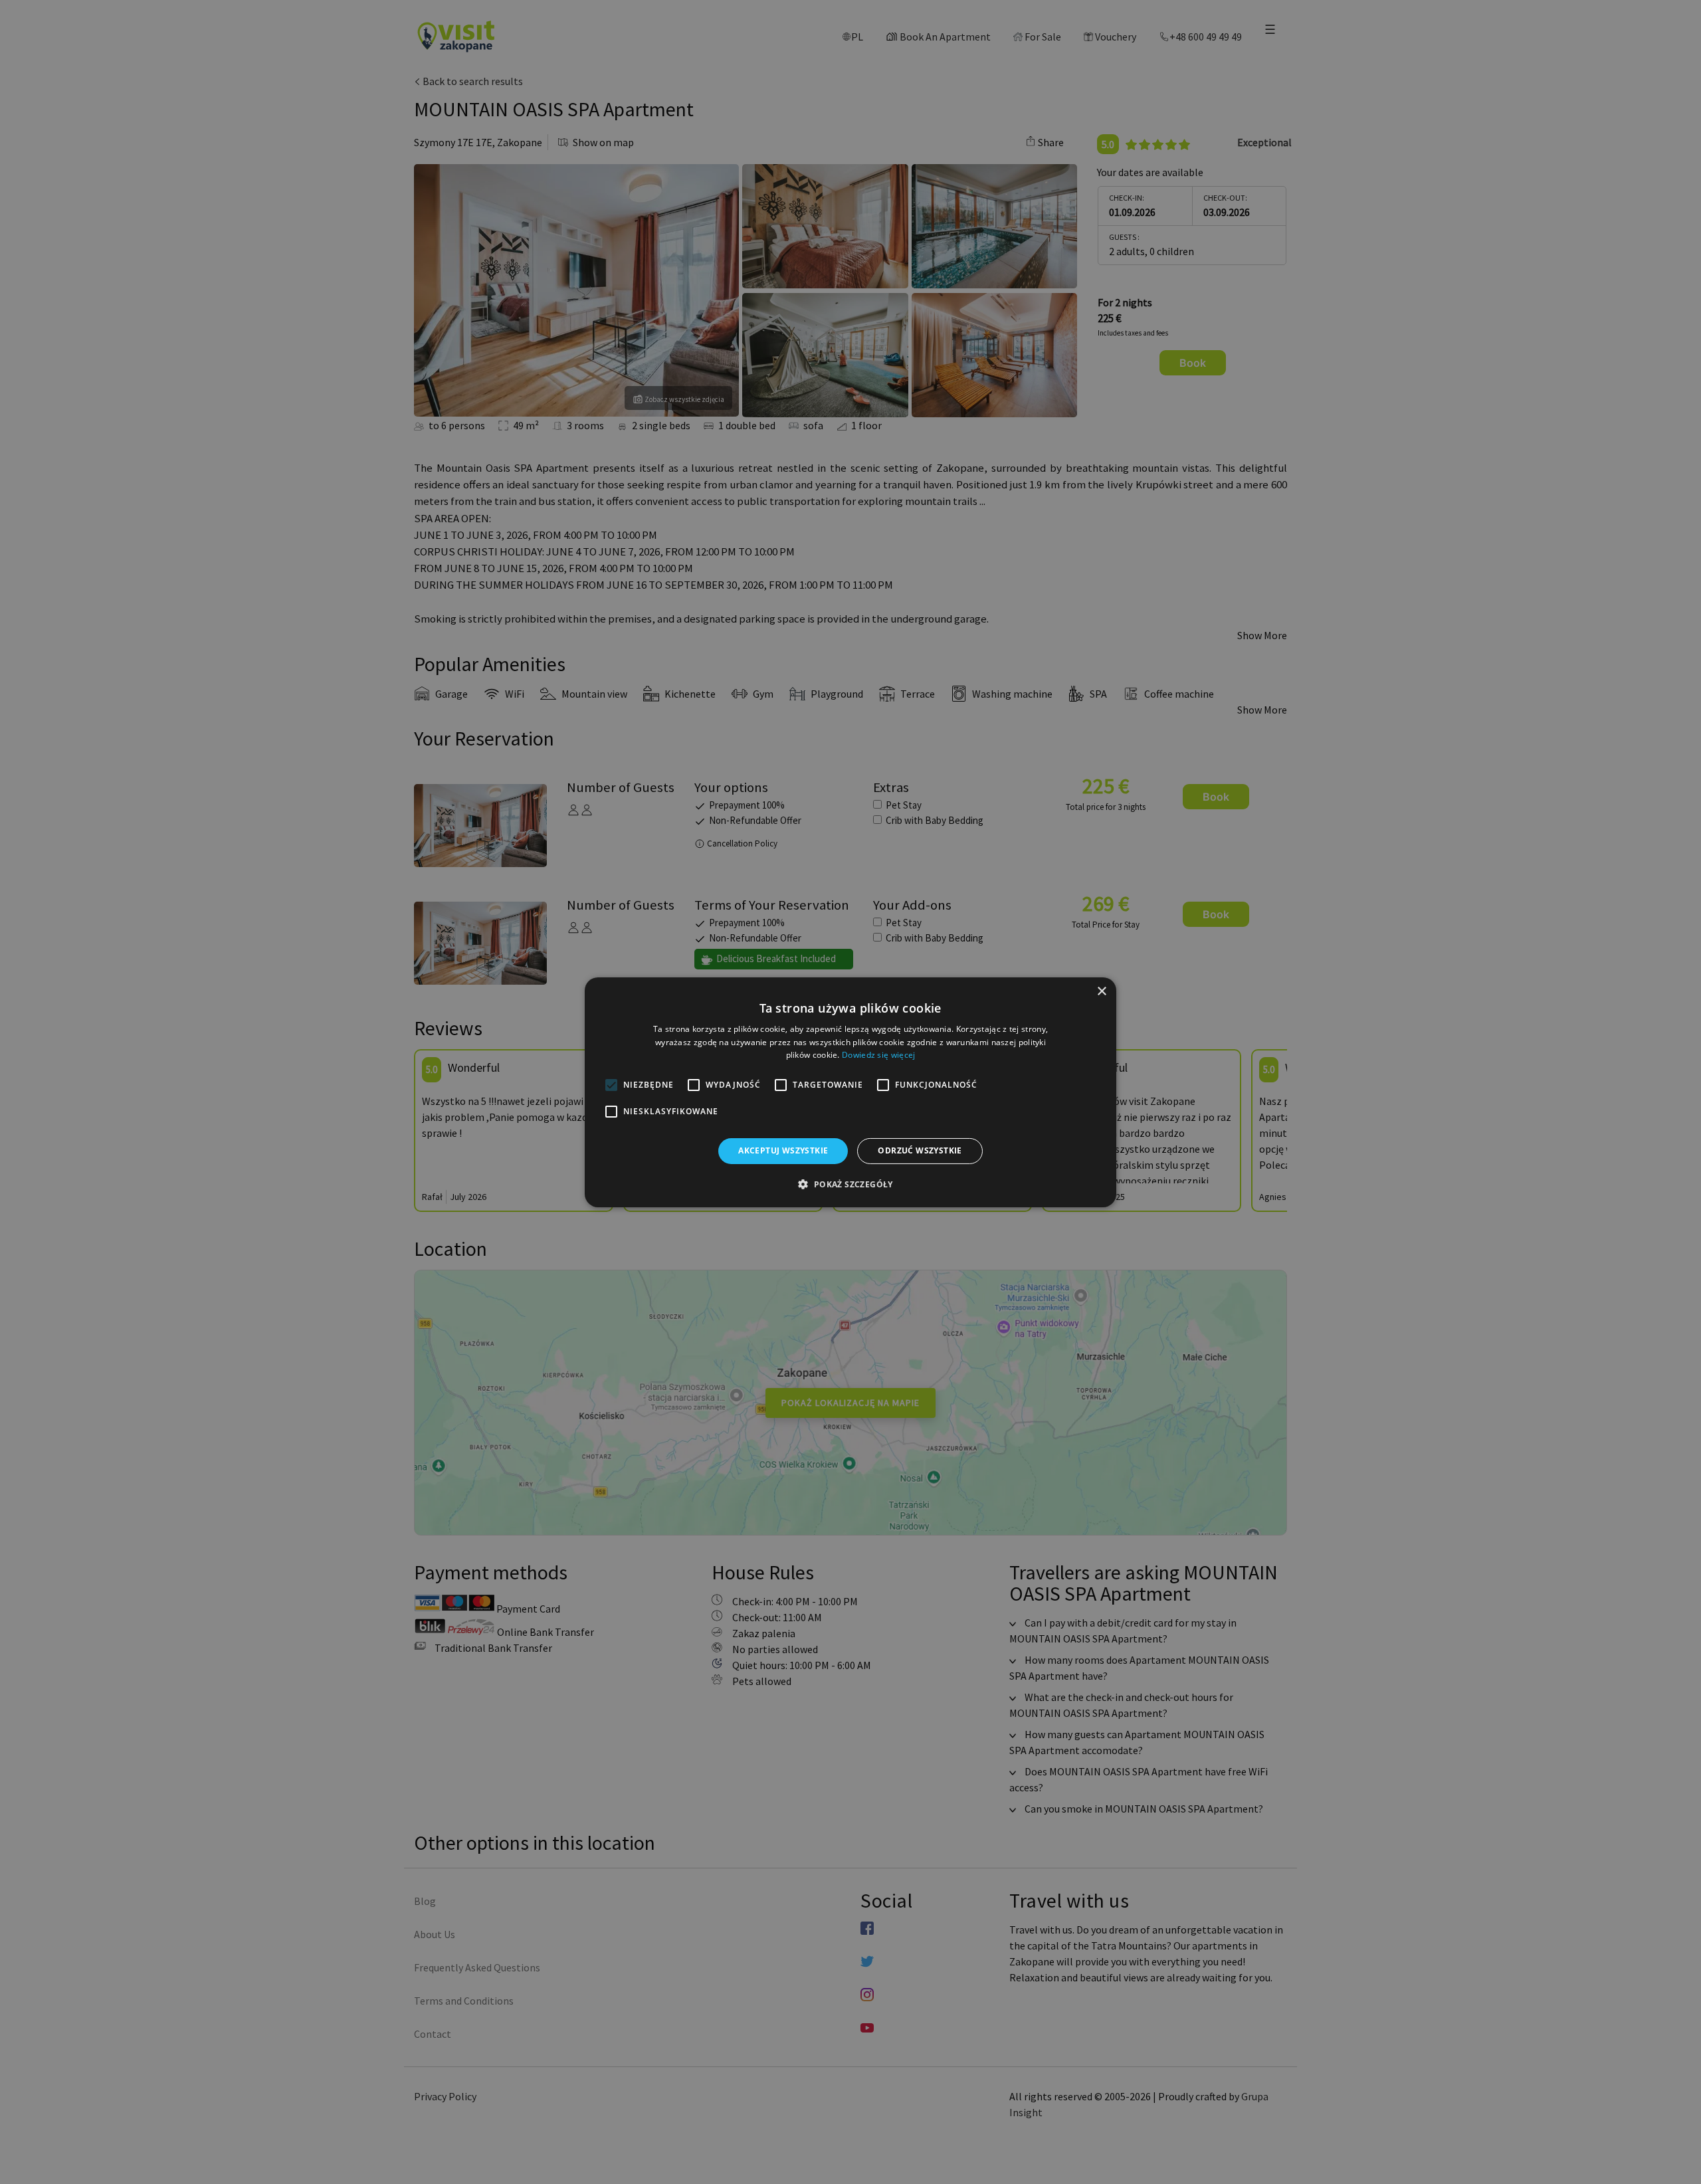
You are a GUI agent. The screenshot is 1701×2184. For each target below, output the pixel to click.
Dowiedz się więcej (878, 1055)
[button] (850, 1184)
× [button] (1101, 991)
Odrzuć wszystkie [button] (920, 1150)
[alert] (850, 1092)
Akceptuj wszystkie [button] (783, 1150)
